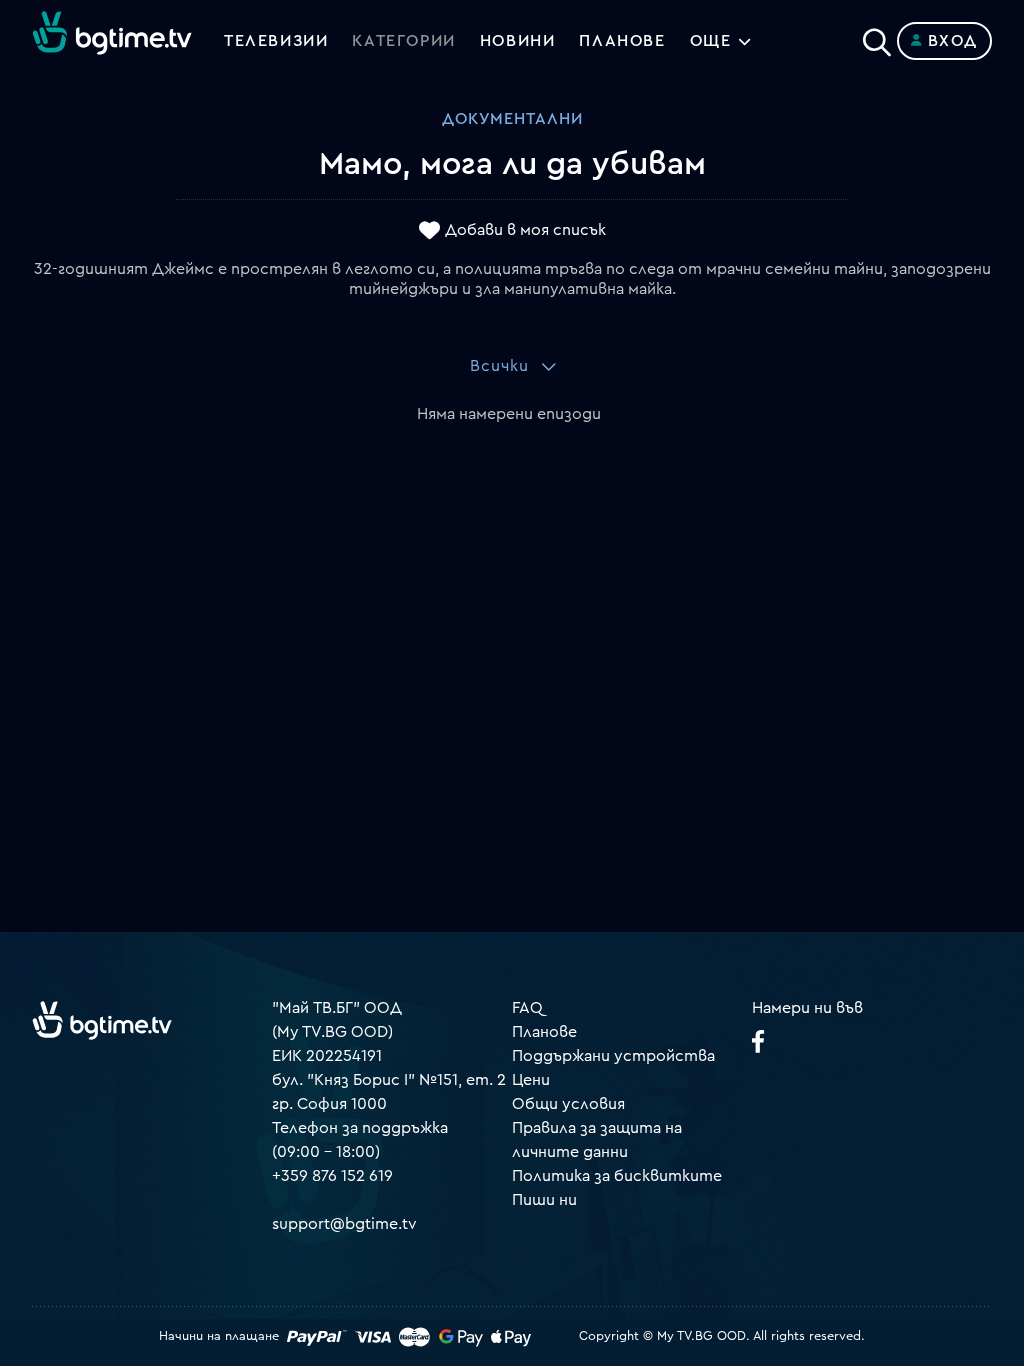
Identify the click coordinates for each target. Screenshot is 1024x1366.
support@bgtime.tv (344, 1224)
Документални (512, 119)
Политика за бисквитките (617, 1176)
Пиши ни (544, 1200)
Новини (518, 41)
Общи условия (568, 1104)
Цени (531, 1080)
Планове (544, 1032)
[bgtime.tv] (102, 1020)
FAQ (527, 1008)
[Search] (877, 37)
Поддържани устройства (613, 1056)
